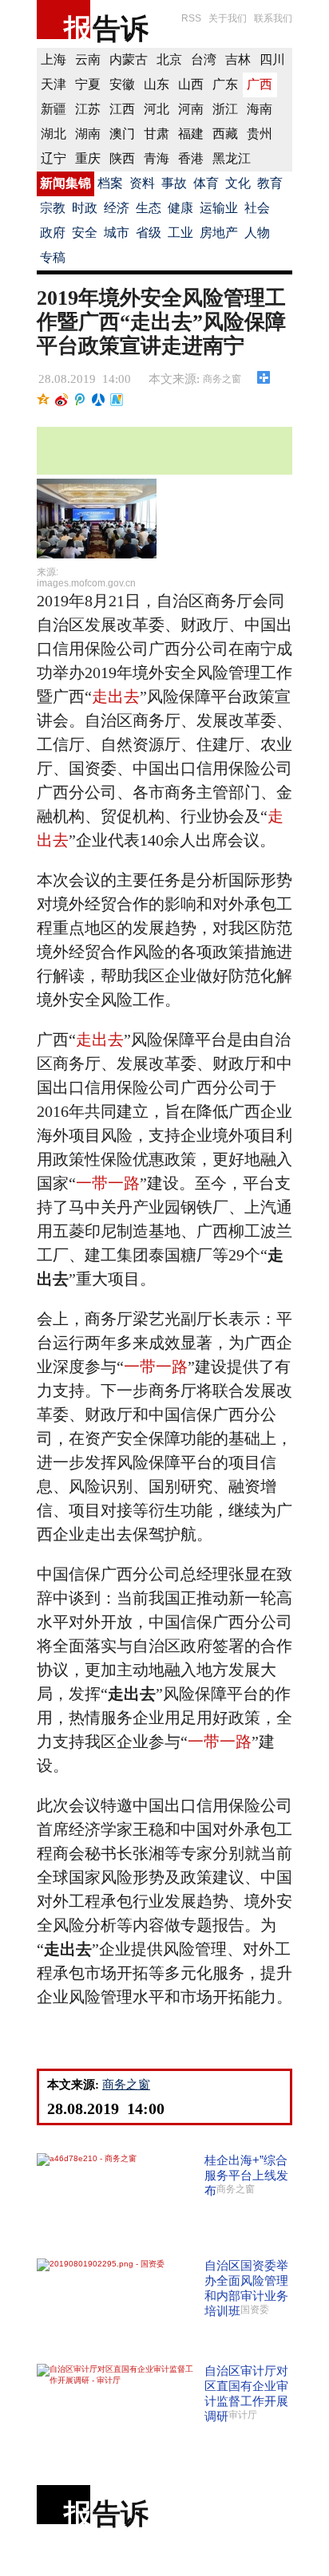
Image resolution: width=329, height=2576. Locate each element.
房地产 (219, 233)
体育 (206, 183)
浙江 (225, 109)
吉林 (238, 59)
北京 (169, 59)
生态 (149, 208)
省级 (149, 233)
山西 (191, 84)
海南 (260, 109)
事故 (174, 183)
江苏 (88, 109)
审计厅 (243, 2415)
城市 (117, 233)
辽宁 (54, 158)
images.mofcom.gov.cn (86, 583)
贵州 (260, 134)
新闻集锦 (65, 183)
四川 (272, 59)
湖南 (88, 134)
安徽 (122, 84)
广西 (260, 84)
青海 (157, 158)
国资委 (255, 2310)
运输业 (219, 208)
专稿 (53, 257)
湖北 (54, 134)
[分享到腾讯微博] (80, 400)
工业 (180, 233)
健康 (180, 208)
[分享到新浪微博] (62, 400)
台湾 (204, 59)
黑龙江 (232, 158)
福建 (191, 134)
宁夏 (88, 84)
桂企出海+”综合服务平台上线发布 (246, 2175)
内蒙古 (129, 59)
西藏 (225, 134)
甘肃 (157, 134)
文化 (238, 183)
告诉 (121, 28)
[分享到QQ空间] (44, 400)
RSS (191, 18)
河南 (191, 109)
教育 (270, 183)
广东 (225, 84)
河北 (157, 109)
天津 (54, 84)
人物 (257, 233)
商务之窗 (222, 379)
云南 (88, 59)
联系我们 (273, 18)
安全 (85, 233)
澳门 (122, 134)
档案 (110, 183)
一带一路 (108, 1183)
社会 (257, 208)
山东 (157, 84)
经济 (117, 208)
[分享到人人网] (99, 400)
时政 (85, 208)
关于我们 (228, 18)
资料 (142, 183)
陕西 (122, 158)
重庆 (88, 158)
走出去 (116, 696)
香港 (191, 158)
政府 (53, 233)
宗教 (53, 208)
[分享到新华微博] (117, 400)
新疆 (54, 109)
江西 (122, 109)
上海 (54, 59)
